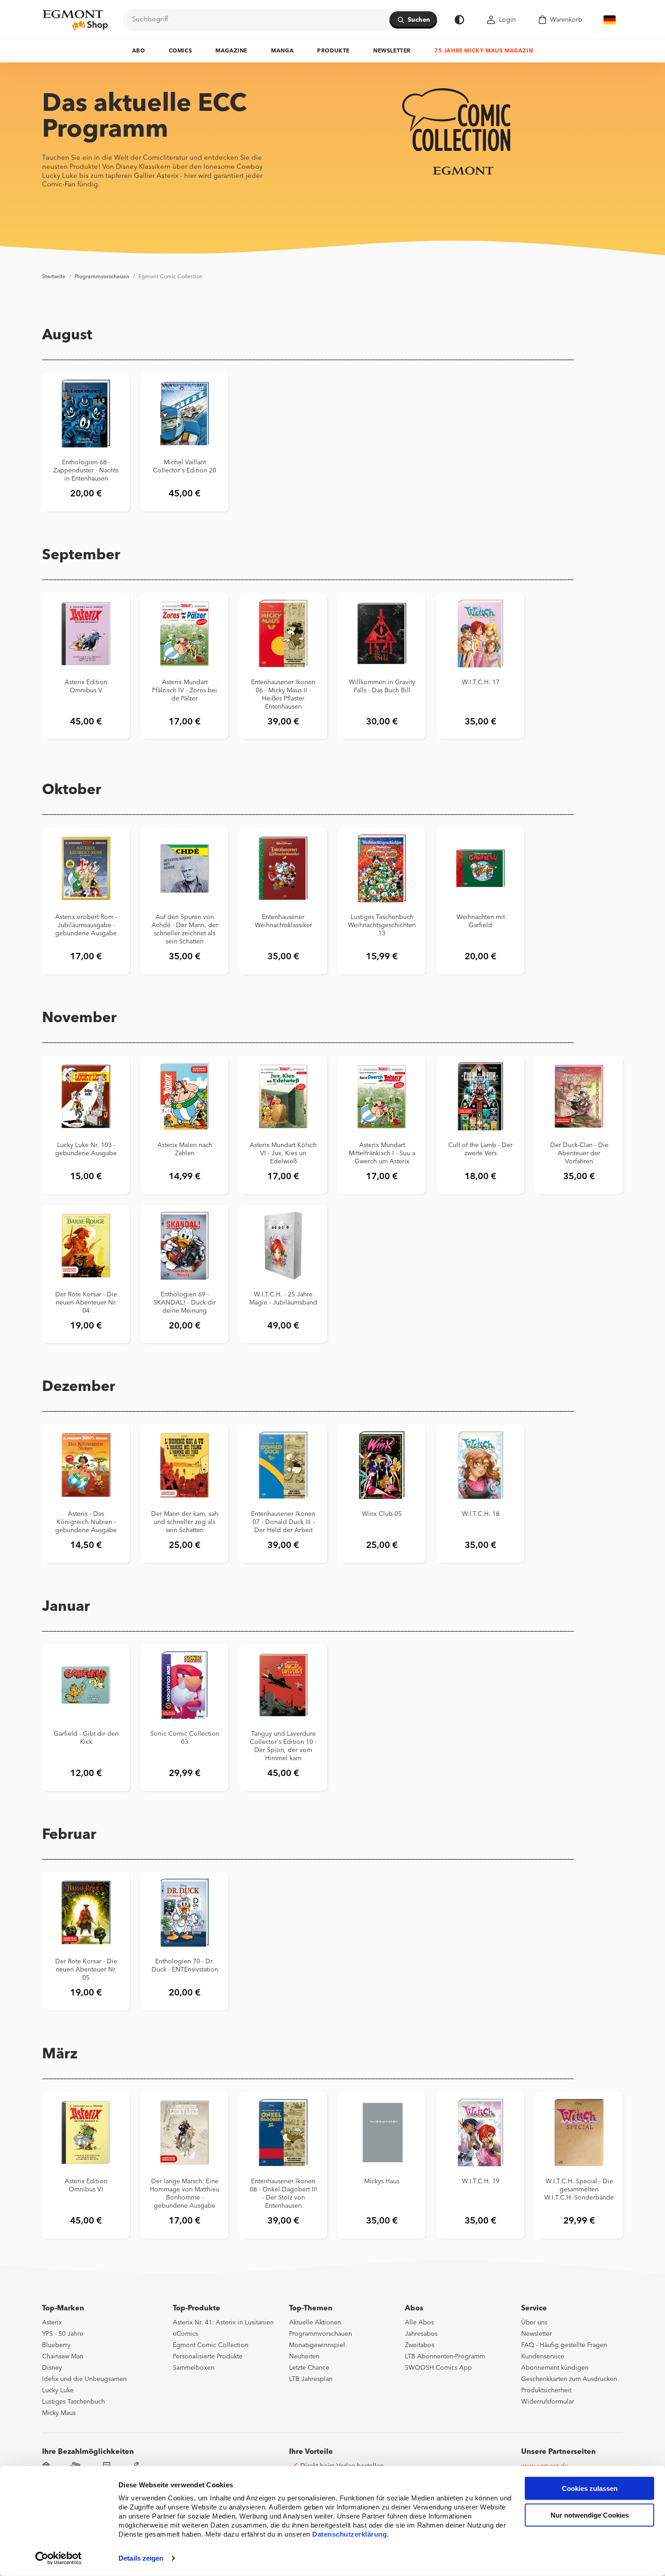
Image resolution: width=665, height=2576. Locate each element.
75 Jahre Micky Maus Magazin (484, 51)
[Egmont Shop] (75, 20)
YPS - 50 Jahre (63, 2334)
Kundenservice (543, 2357)
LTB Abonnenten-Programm (445, 2357)
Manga (282, 51)
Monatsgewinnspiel (317, 2345)
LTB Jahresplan (311, 2379)
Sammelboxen (194, 2368)
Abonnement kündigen (555, 2368)
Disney (52, 2368)
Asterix (52, 2323)
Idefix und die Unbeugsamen (84, 2379)
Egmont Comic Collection (171, 277)
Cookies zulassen (590, 2488)
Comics (180, 51)
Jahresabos (421, 2334)
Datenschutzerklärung (349, 2534)
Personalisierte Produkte (208, 2357)
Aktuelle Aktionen (315, 2323)
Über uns (534, 2323)
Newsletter (392, 51)
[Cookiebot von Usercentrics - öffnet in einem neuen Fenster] (59, 2558)
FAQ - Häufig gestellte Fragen (564, 2345)
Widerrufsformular (548, 2402)
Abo (139, 51)
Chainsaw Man (63, 2357)
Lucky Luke (58, 2390)
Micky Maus (59, 2413)
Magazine (231, 51)
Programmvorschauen (102, 277)
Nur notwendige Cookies (590, 2515)
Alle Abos (419, 2323)
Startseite (54, 277)
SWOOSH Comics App (438, 2368)
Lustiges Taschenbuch (74, 2402)
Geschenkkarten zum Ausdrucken (569, 2379)
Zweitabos (420, 2345)
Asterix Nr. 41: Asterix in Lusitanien (223, 2323)
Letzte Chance (309, 2368)
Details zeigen (141, 2558)
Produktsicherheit (546, 2390)
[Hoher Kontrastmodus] (459, 20)
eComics (185, 2334)
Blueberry (56, 2345)
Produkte (333, 51)
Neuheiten (304, 2357)
